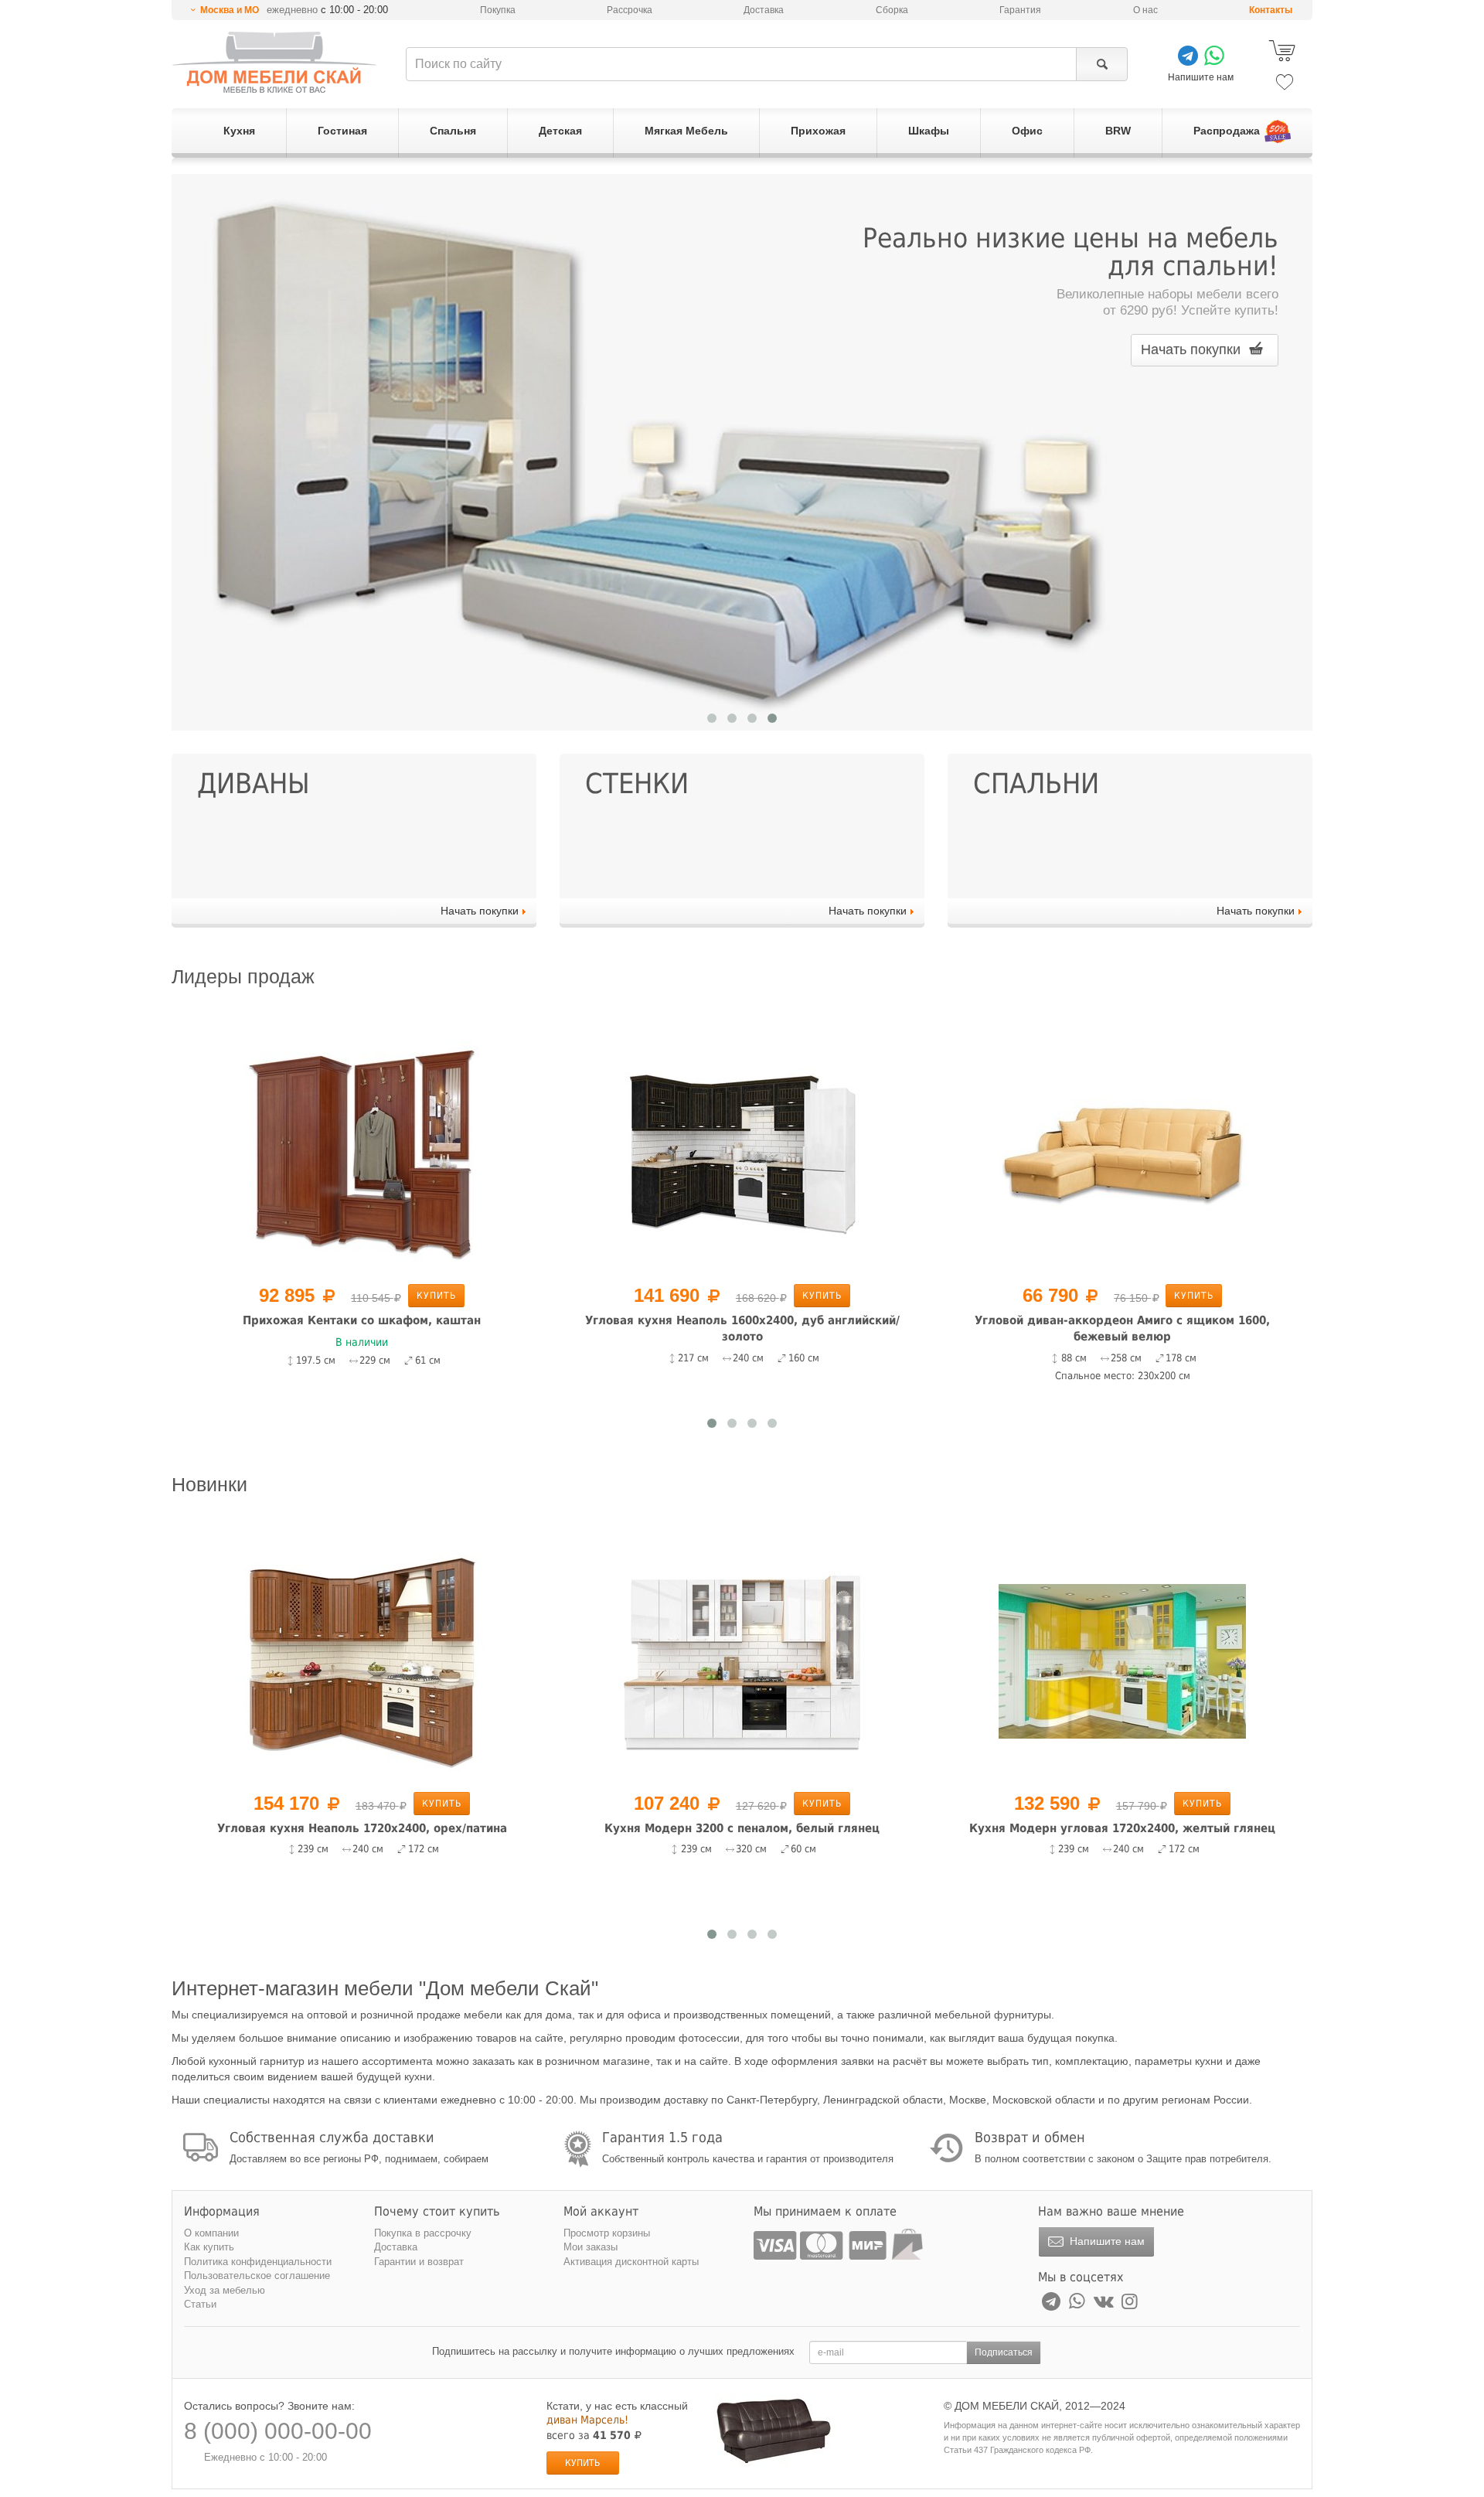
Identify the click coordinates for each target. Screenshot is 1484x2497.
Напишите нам (1106, 2241)
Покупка (498, 10)
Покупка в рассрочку (423, 2233)
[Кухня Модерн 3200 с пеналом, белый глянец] (742, 1661)
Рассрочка (630, 10)
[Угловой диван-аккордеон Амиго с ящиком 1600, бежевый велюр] (1122, 1153)
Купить (436, 1296)
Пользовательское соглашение (257, 2276)
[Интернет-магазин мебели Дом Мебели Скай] (274, 62)
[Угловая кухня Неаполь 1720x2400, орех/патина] (362, 1661)
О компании (211, 2233)
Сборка (892, 10)
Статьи (200, 2304)
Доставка (764, 10)
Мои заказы (591, 2247)
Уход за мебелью (225, 2290)
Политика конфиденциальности (258, 2262)
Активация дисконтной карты (631, 2262)
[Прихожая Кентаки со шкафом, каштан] (362, 1153)
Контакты (1271, 10)
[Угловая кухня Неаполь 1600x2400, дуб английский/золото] (742, 1153)
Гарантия (1020, 10)
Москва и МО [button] (230, 10)
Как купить (209, 2247)
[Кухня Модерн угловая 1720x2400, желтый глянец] (1122, 1661)
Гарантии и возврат (419, 2262)
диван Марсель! (587, 2420)
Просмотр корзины (607, 2233)
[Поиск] (1102, 64)
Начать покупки (1193, 349)
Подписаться (1004, 2352)
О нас (1145, 10)
